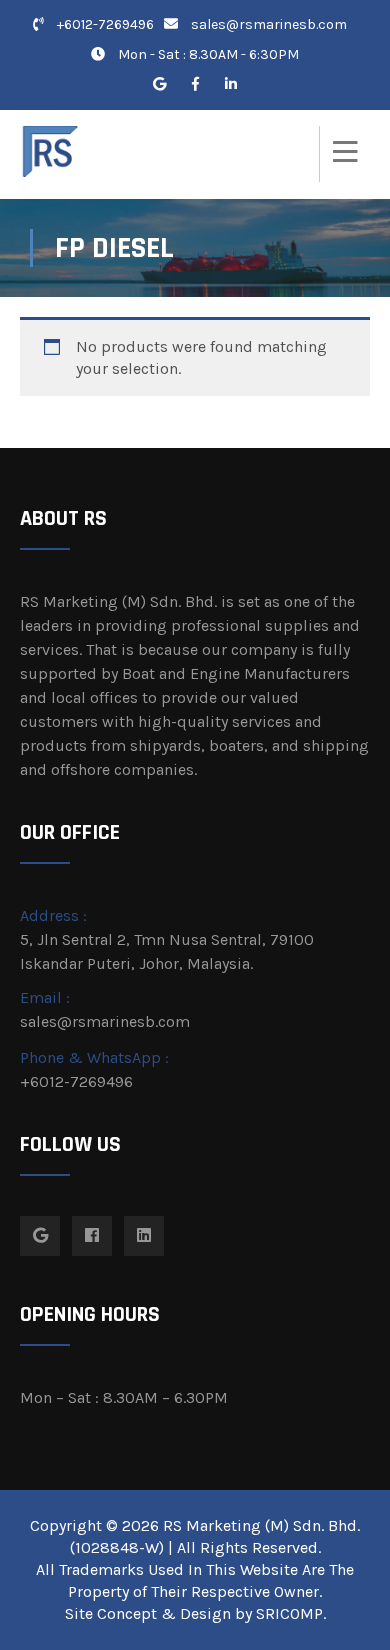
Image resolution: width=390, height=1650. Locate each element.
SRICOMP (289, 1613)
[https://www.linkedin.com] (231, 85)
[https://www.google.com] (159, 85)
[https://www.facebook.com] (195, 85)
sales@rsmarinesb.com (269, 24)
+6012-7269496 (104, 24)
